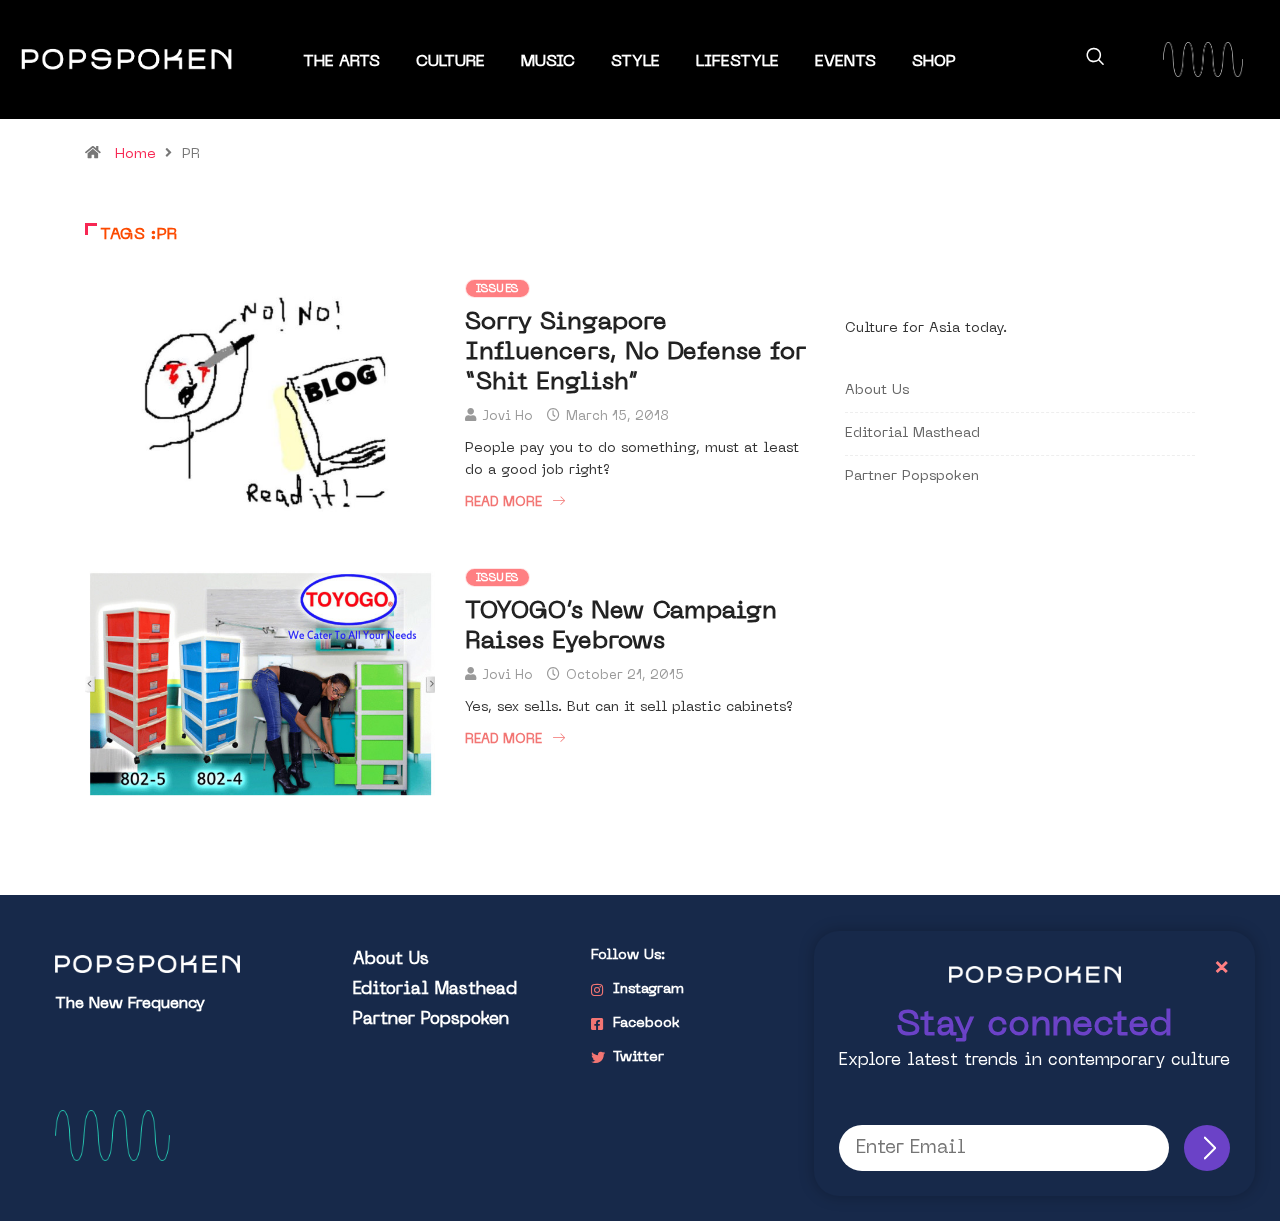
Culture (450, 62)
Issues (497, 289)
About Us (877, 390)
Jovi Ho (507, 416)
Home (135, 154)
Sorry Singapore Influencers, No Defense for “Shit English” (635, 353)
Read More (503, 502)
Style (635, 62)
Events (845, 62)
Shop (934, 62)
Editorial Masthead (912, 433)
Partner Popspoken (912, 476)
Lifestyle (737, 62)
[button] (1095, 60)
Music (548, 62)
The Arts (341, 62)
